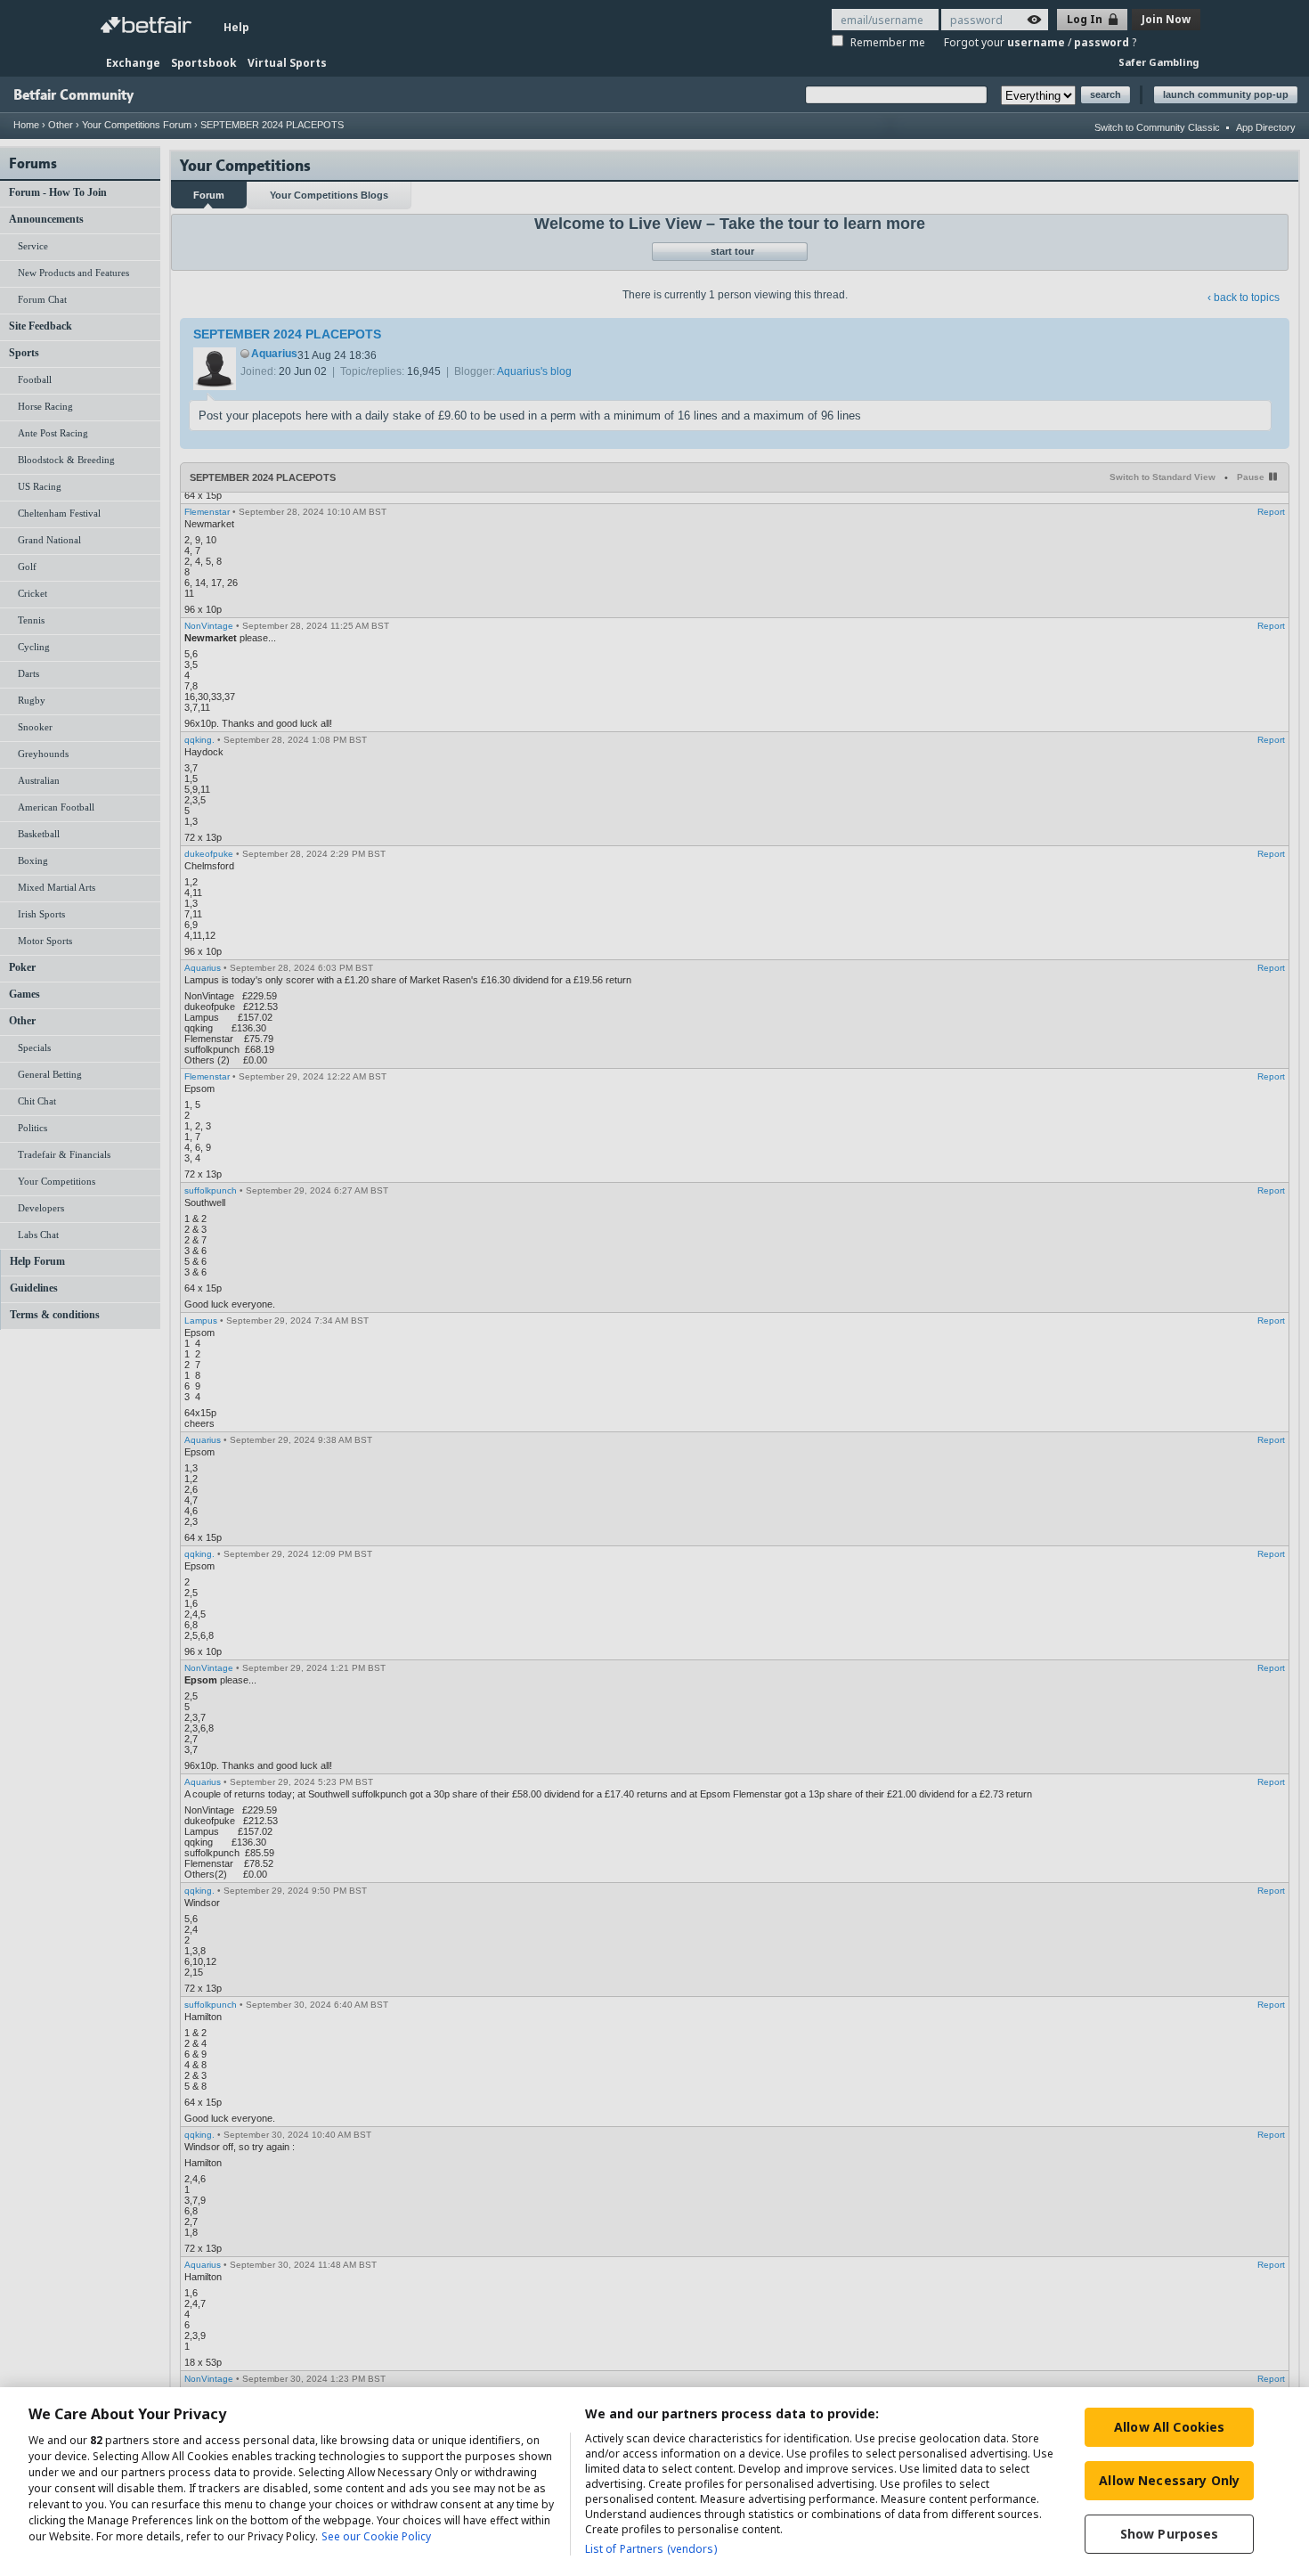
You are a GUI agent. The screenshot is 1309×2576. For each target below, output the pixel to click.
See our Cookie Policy (376, 2536)
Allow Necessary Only (1169, 2480)
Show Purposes (1170, 2534)
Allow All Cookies (1169, 2427)
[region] (654, 2482)
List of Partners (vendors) (651, 2549)
